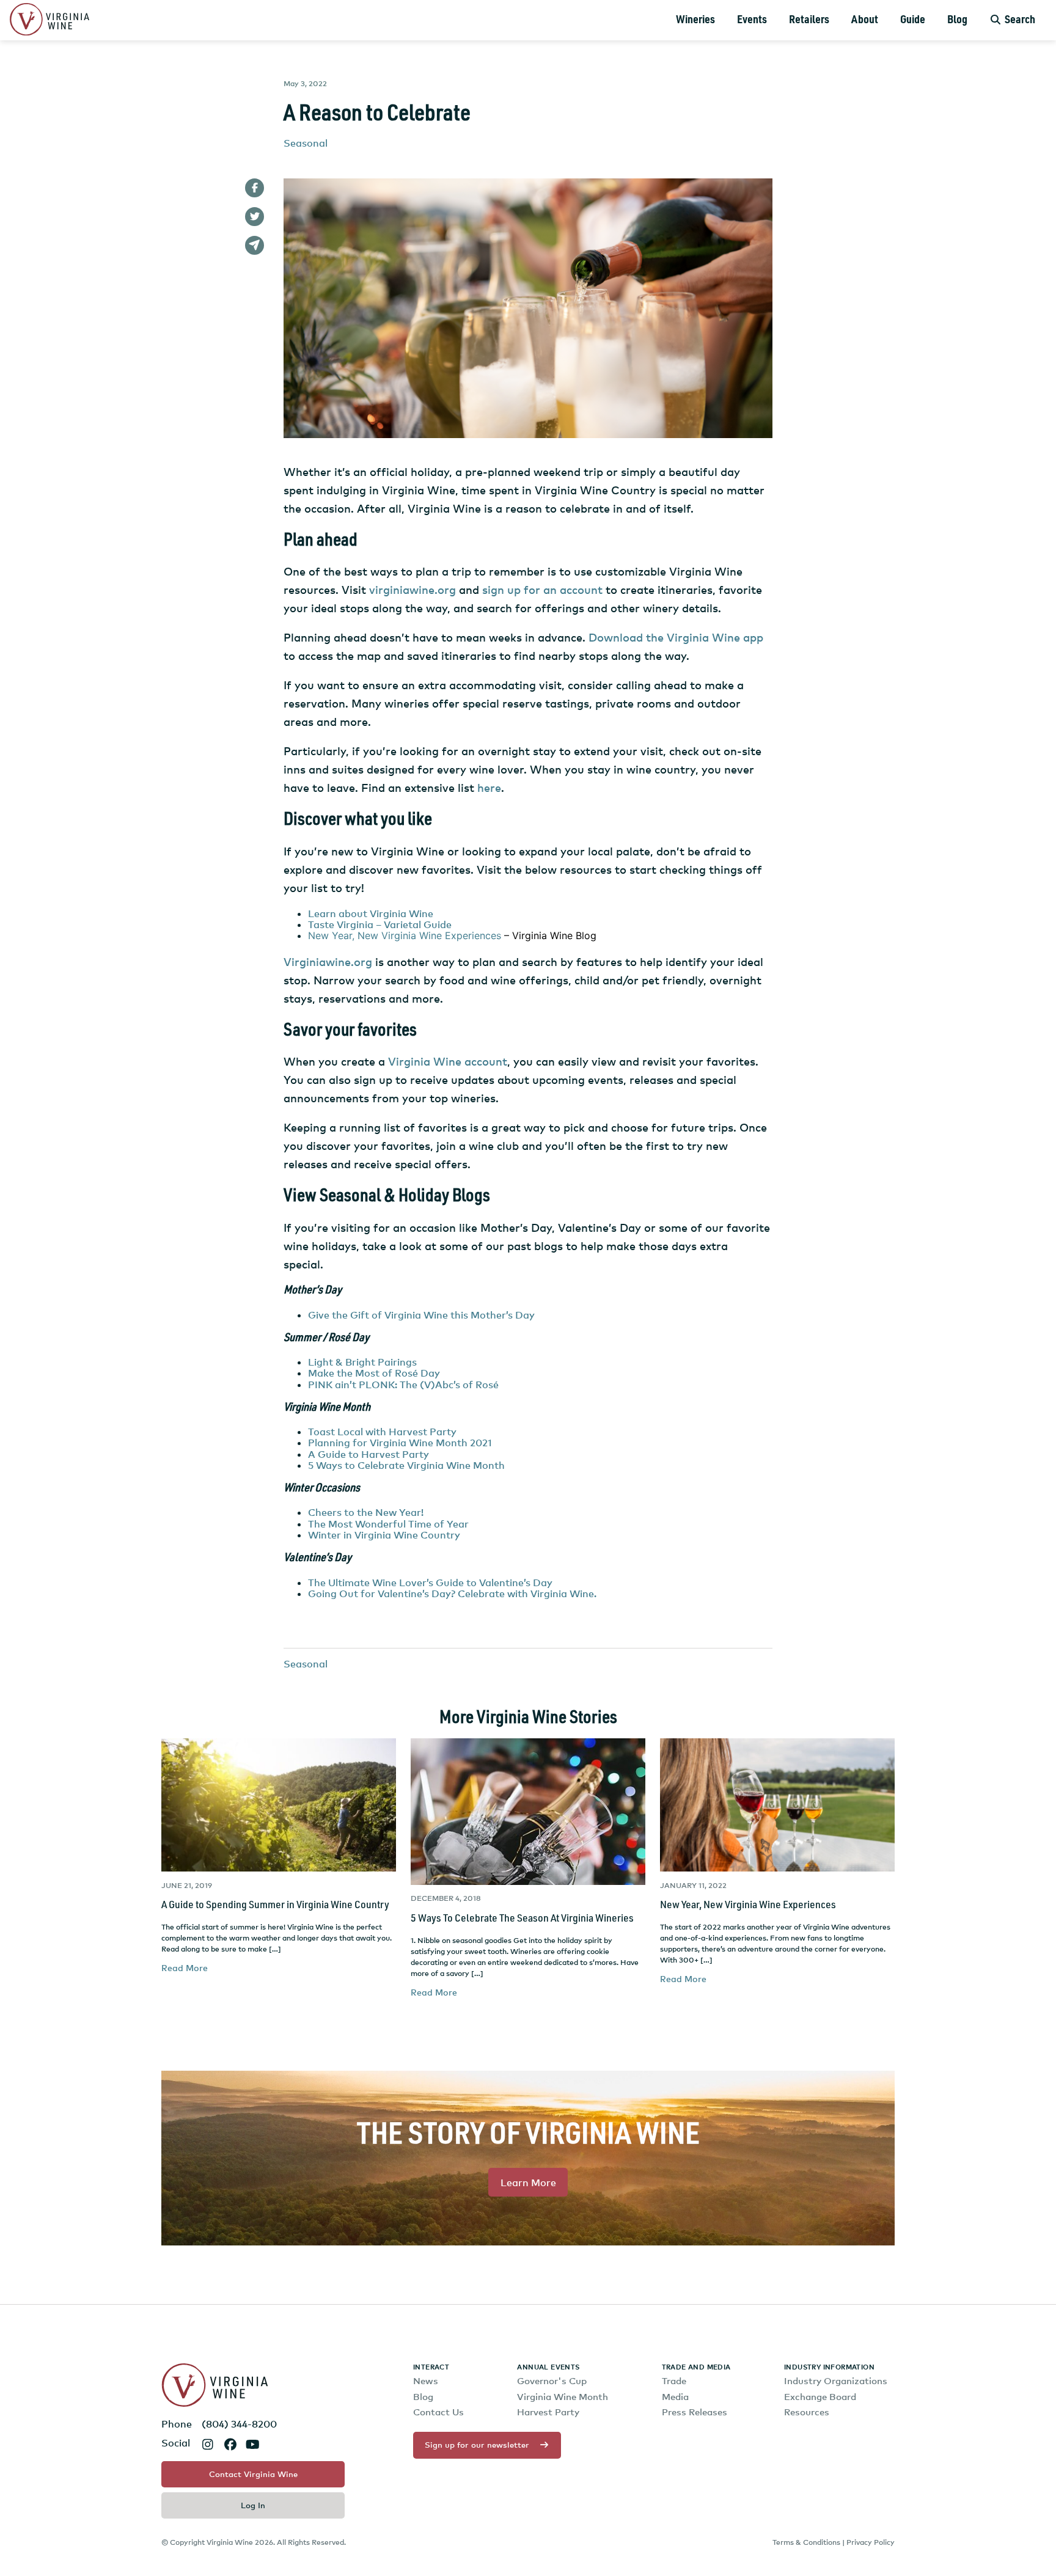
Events (752, 20)
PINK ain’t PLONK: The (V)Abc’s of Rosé (403, 1385)
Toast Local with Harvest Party (382, 1432)
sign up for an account (542, 589)
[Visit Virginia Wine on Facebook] (230, 2444)
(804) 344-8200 (239, 2424)
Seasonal (306, 143)
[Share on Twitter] (255, 217)
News (426, 2381)
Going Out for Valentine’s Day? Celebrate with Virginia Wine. (452, 1594)
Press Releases (695, 2412)
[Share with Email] (255, 245)
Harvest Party (548, 2412)
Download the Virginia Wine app (676, 637)
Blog (957, 20)
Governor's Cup (552, 2381)
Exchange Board (820, 2397)
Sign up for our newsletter (477, 2445)
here (489, 787)
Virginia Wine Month (563, 2397)
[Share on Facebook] (255, 188)
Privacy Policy (871, 2542)
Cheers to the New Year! (366, 1512)
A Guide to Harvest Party (369, 1454)
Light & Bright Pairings (362, 1362)
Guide (913, 20)
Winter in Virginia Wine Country (384, 1535)
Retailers (809, 20)
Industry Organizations (836, 2381)
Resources (807, 2412)
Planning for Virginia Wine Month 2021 (400, 1443)
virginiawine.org (413, 589)
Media (675, 2397)
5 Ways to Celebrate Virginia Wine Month (406, 1465)
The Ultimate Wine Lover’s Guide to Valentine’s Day (430, 1583)
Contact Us (438, 2412)
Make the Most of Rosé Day (374, 1373)
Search (1019, 20)
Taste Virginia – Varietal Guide (380, 924)
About (865, 20)
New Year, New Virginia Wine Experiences (405, 935)
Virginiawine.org (328, 961)
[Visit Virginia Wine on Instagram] (207, 2444)
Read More (185, 1968)
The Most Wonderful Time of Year (388, 1524)
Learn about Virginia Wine (371, 913)
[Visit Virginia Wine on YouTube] (253, 2444)
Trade (674, 2381)
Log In (253, 2505)
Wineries (695, 20)
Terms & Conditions (806, 2542)
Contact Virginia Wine (253, 2474)
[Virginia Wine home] (50, 20)
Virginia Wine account (448, 1061)
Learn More (528, 2183)
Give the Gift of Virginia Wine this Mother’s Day (421, 1315)
